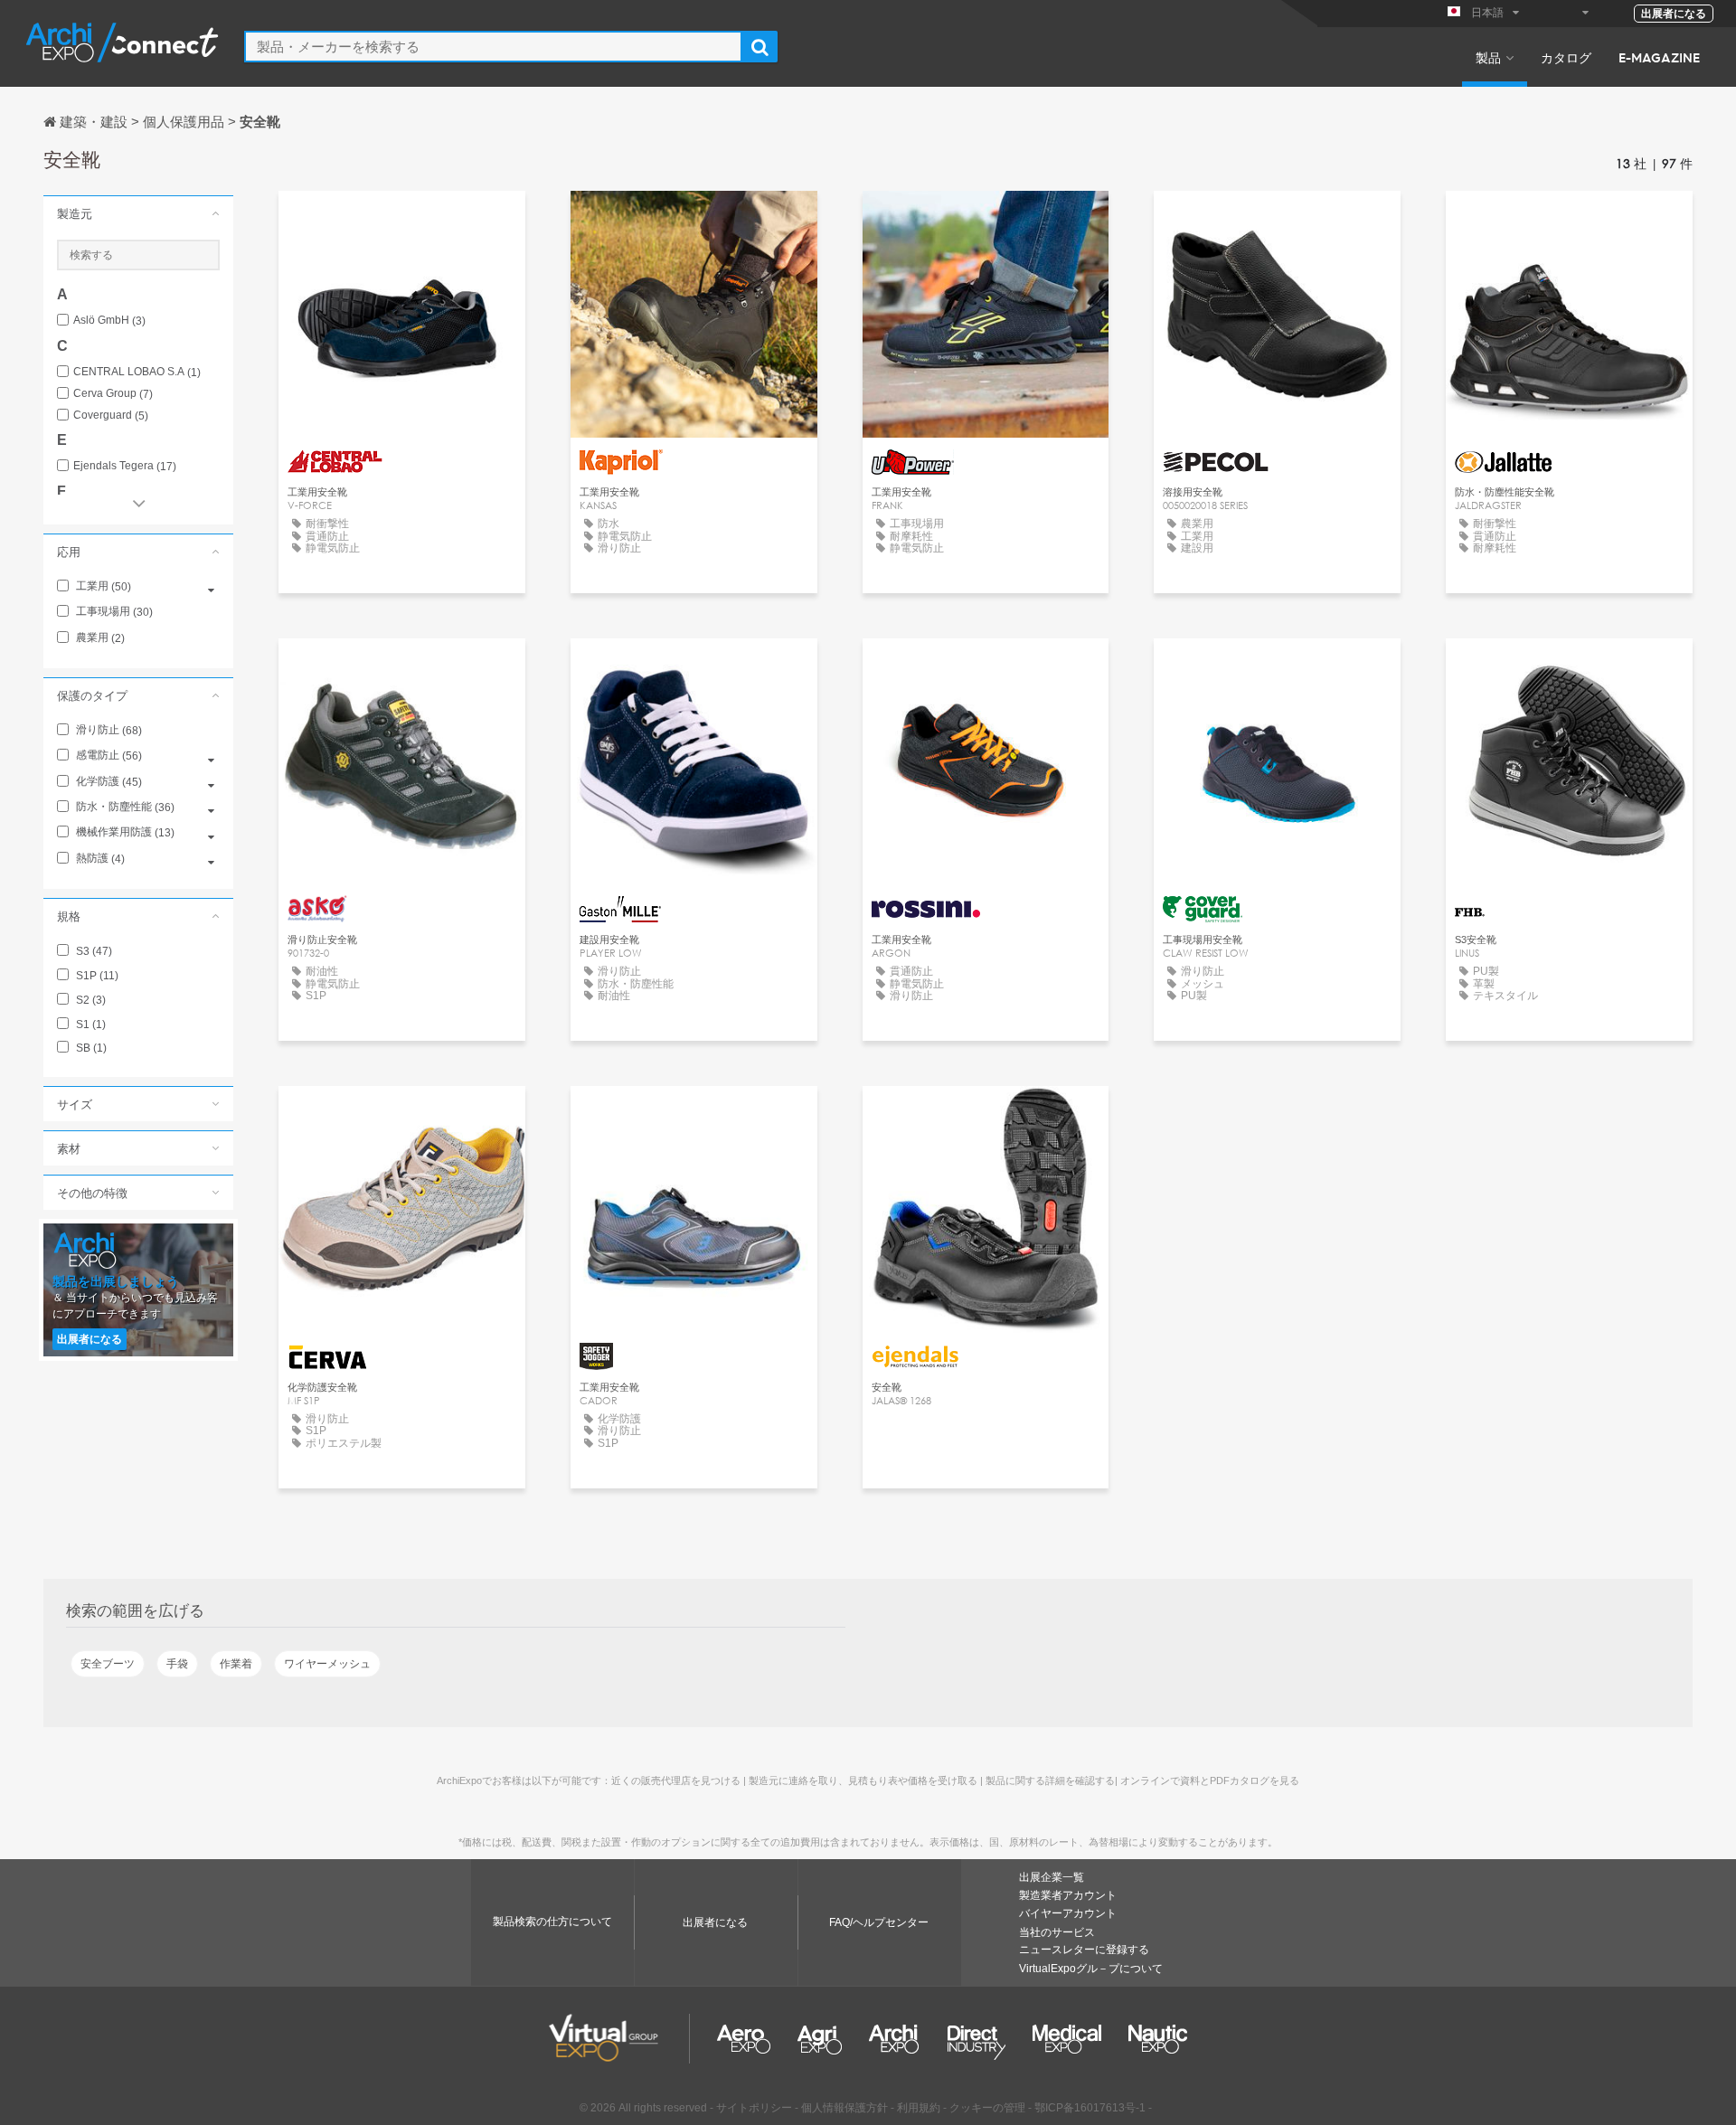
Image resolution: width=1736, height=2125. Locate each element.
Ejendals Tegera (125, 466)
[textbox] (493, 47)
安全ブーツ (108, 1664)
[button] (138, 213)
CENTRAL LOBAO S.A (137, 372)
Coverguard (111, 416)
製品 (1488, 57)
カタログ (1566, 57)
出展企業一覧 (1052, 1877)
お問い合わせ (401, 221)
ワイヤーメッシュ (327, 1664)
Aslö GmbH (109, 321)
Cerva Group (113, 394)
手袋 (177, 1664)
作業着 (236, 1664)
